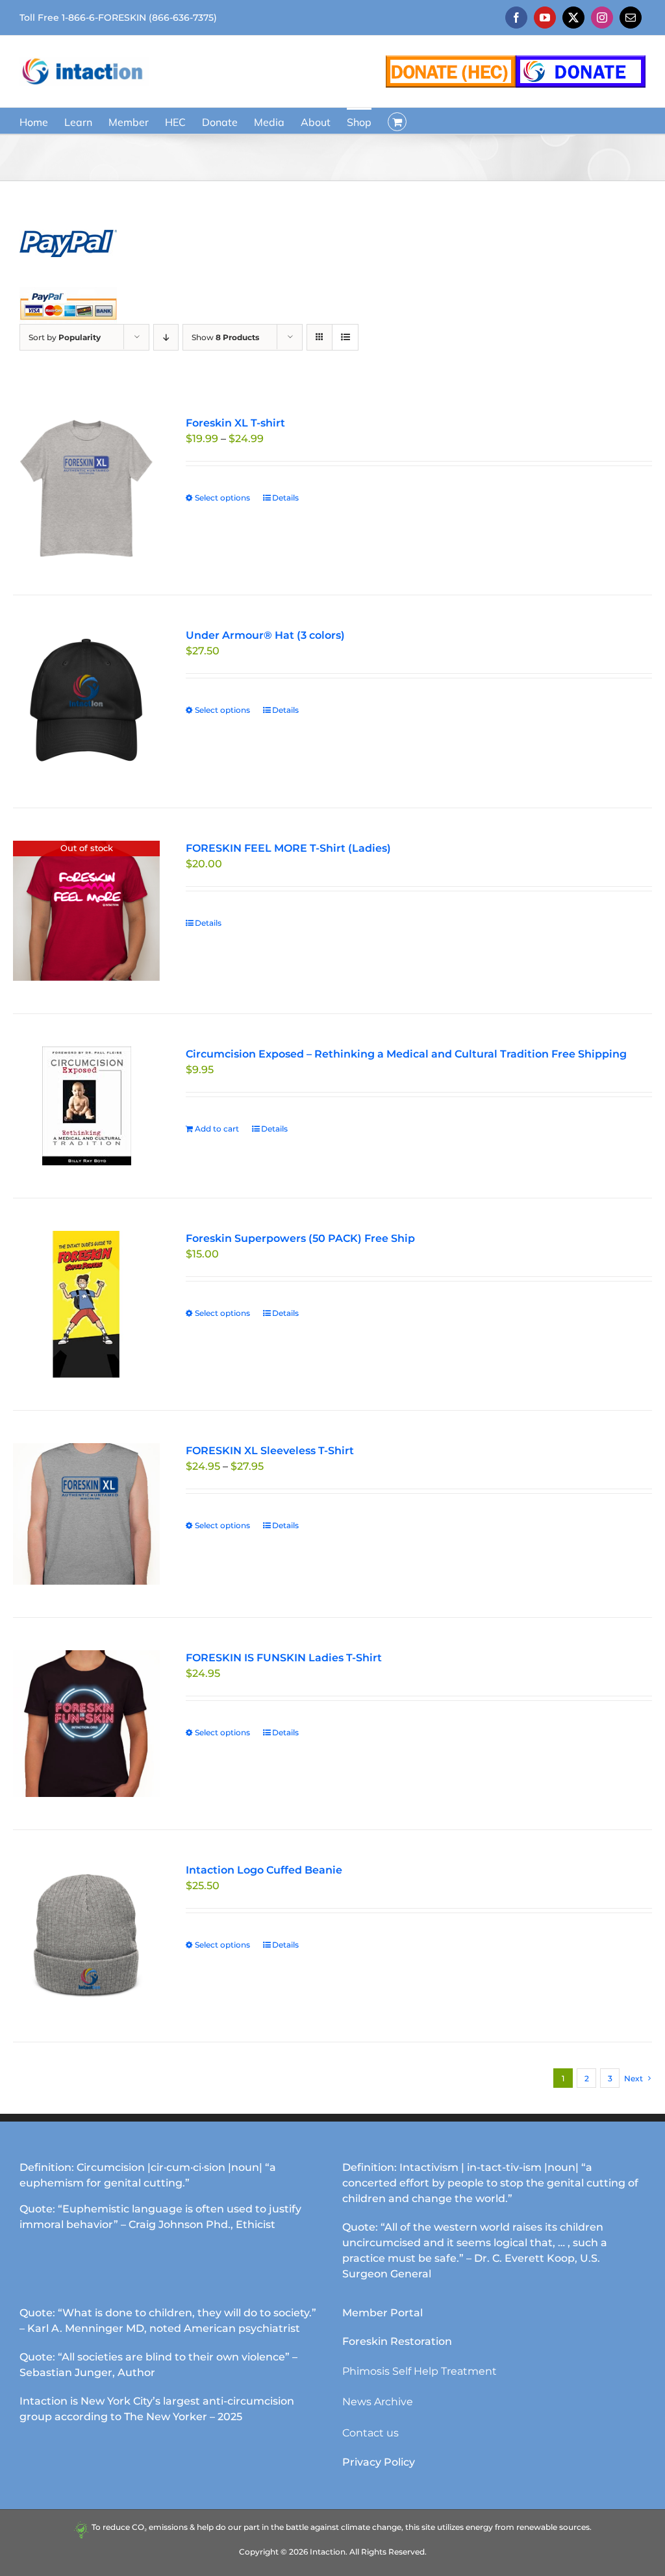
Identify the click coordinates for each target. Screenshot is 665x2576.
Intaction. (329, 2552)
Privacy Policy (379, 2462)
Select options (222, 498)
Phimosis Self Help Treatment (420, 2371)
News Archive (378, 2402)
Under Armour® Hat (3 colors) (265, 635)
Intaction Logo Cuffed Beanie (264, 1870)
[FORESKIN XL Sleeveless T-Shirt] (86, 1514)
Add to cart (217, 1129)
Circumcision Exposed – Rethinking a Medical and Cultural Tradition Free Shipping (406, 1054)
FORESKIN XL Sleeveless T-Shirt (270, 1451)
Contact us (370, 2433)
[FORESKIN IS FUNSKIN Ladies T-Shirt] (86, 1724)
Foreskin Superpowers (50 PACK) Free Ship (300, 1238)
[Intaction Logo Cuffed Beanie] (86, 1936)
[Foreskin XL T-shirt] (86, 489)
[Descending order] (166, 337)
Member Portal (383, 2313)
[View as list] (345, 337)
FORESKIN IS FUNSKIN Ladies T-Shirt (284, 1658)
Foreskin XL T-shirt (235, 423)
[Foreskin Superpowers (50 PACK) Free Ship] (86, 1304)
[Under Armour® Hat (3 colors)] (86, 701)
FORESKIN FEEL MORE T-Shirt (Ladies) (288, 848)
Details (285, 498)
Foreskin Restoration (397, 2341)
